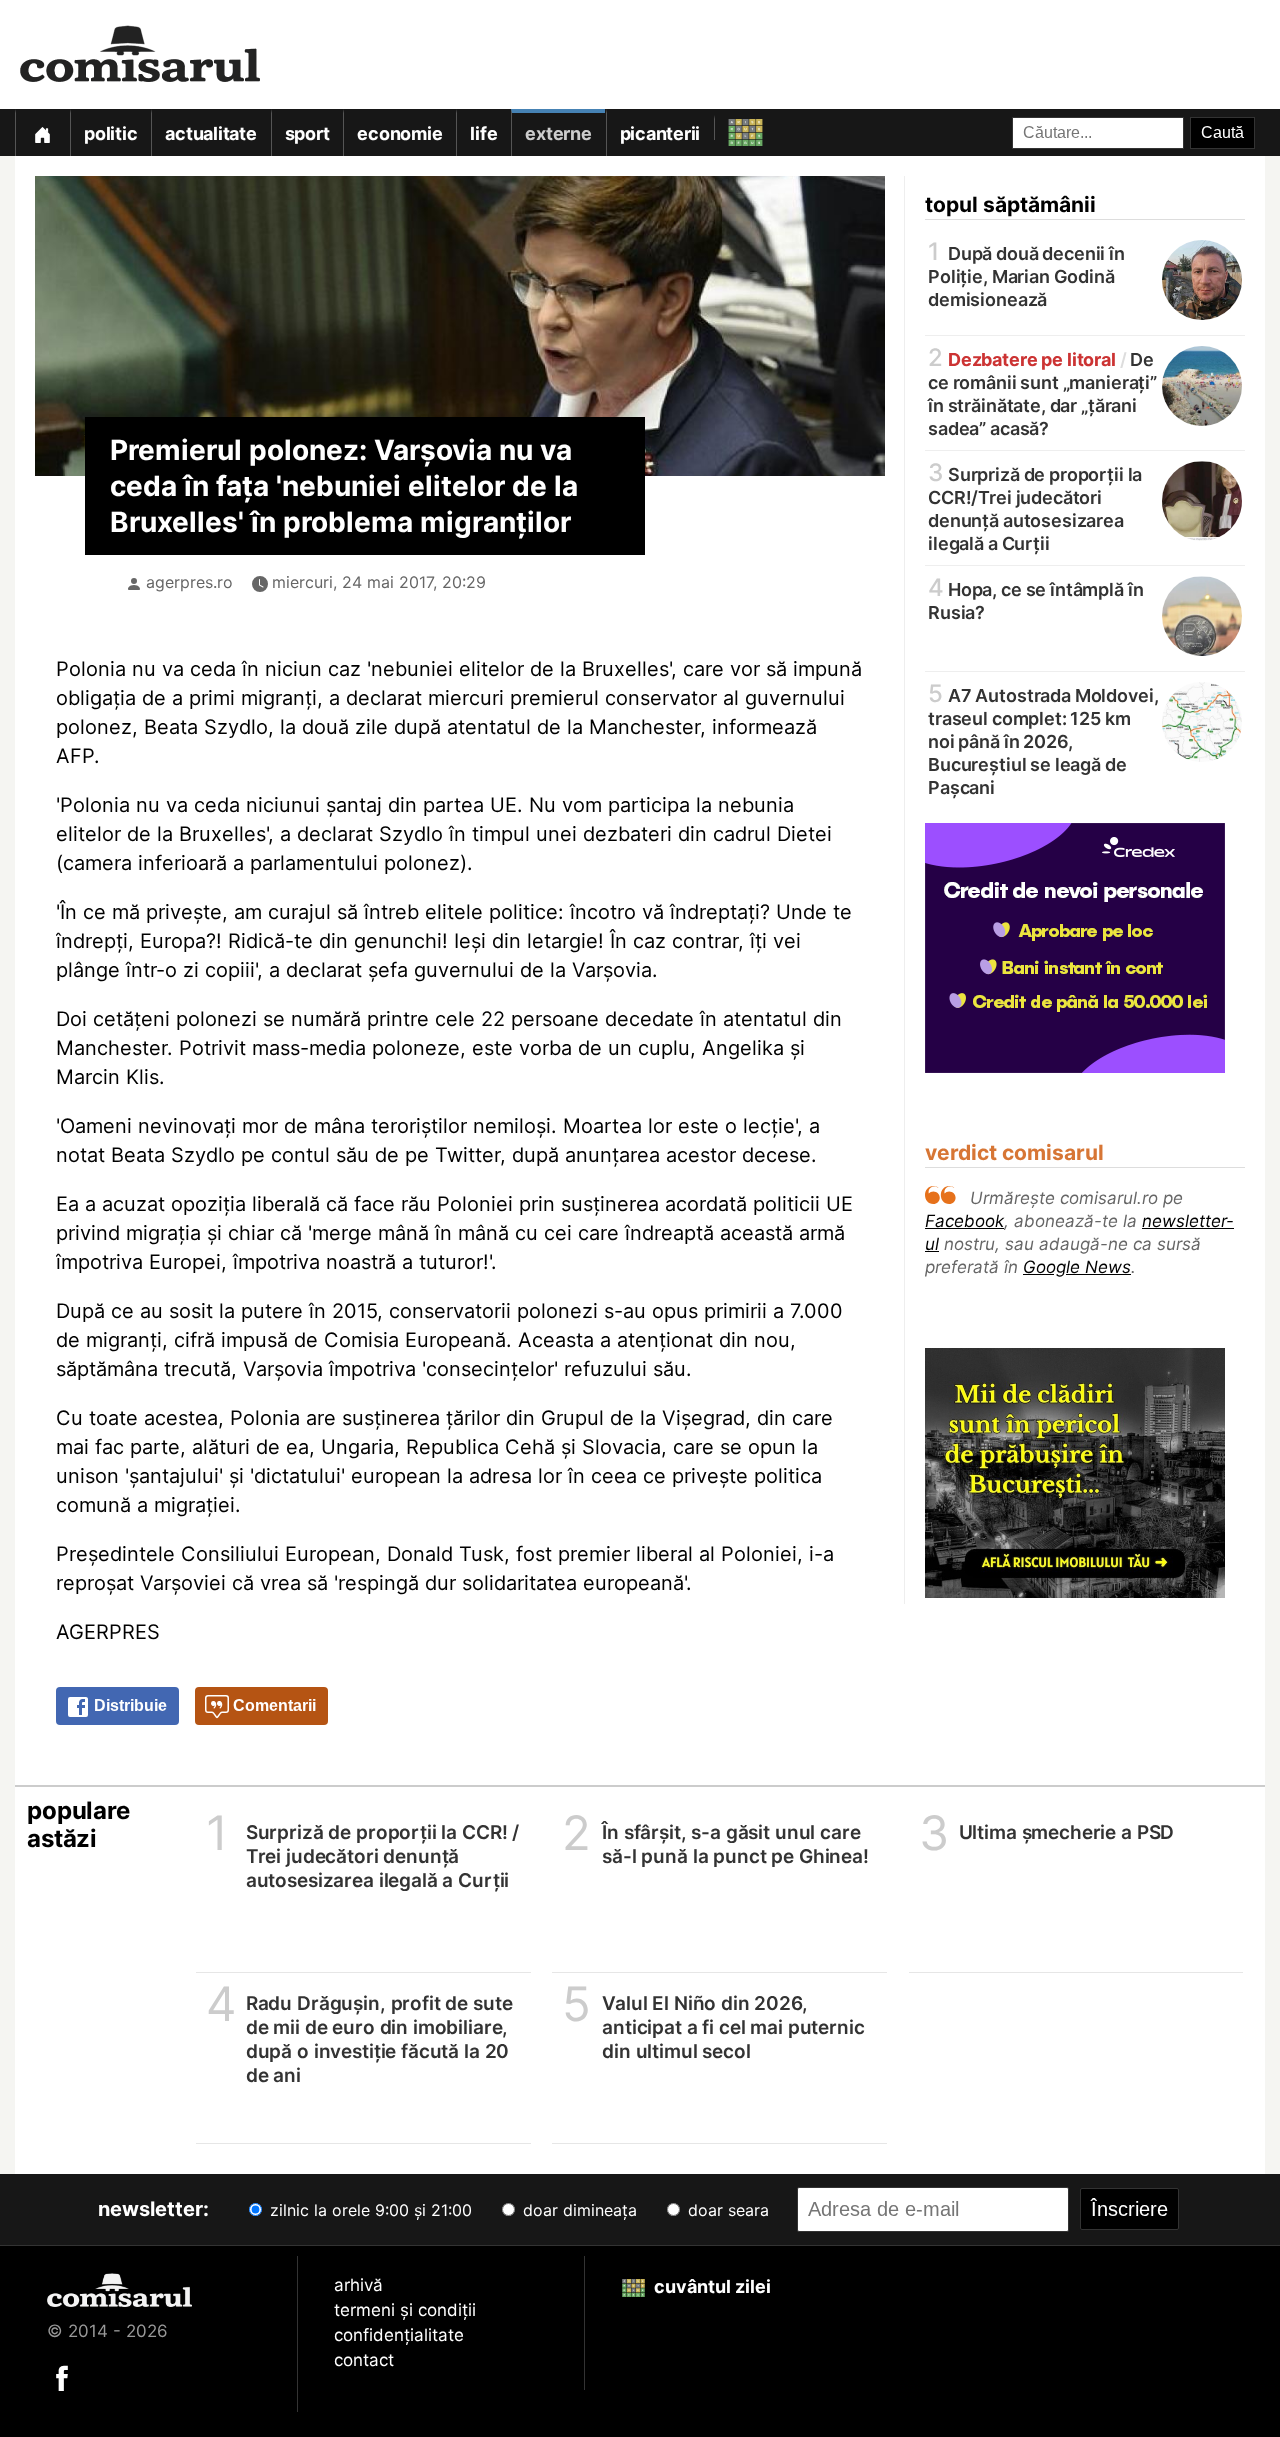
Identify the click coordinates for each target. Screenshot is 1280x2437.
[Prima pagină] (42, 132)
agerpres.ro (189, 582)
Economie (399, 133)
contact (364, 2360)
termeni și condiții (405, 2310)
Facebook (964, 1221)
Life (483, 133)
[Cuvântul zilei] (727, 127)
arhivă (358, 2285)
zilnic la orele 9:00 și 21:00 (368, 2210)
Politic (110, 133)
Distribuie (128, 1705)
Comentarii (272, 1705)
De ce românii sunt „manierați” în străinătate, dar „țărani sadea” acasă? (1042, 392)
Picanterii (660, 133)
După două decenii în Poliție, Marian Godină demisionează (1026, 275)
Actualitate (210, 133)
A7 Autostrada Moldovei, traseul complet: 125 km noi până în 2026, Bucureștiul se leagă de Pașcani (1043, 740)
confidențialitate (399, 2335)
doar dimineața (577, 2210)
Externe (558, 133)
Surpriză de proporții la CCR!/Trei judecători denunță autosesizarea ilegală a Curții (1035, 507)
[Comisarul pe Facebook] (62, 2377)
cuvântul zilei (710, 2286)
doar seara (726, 2210)
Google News (1077, 1267)
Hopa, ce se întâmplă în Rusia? (1035, 599)
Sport (307, 133)
